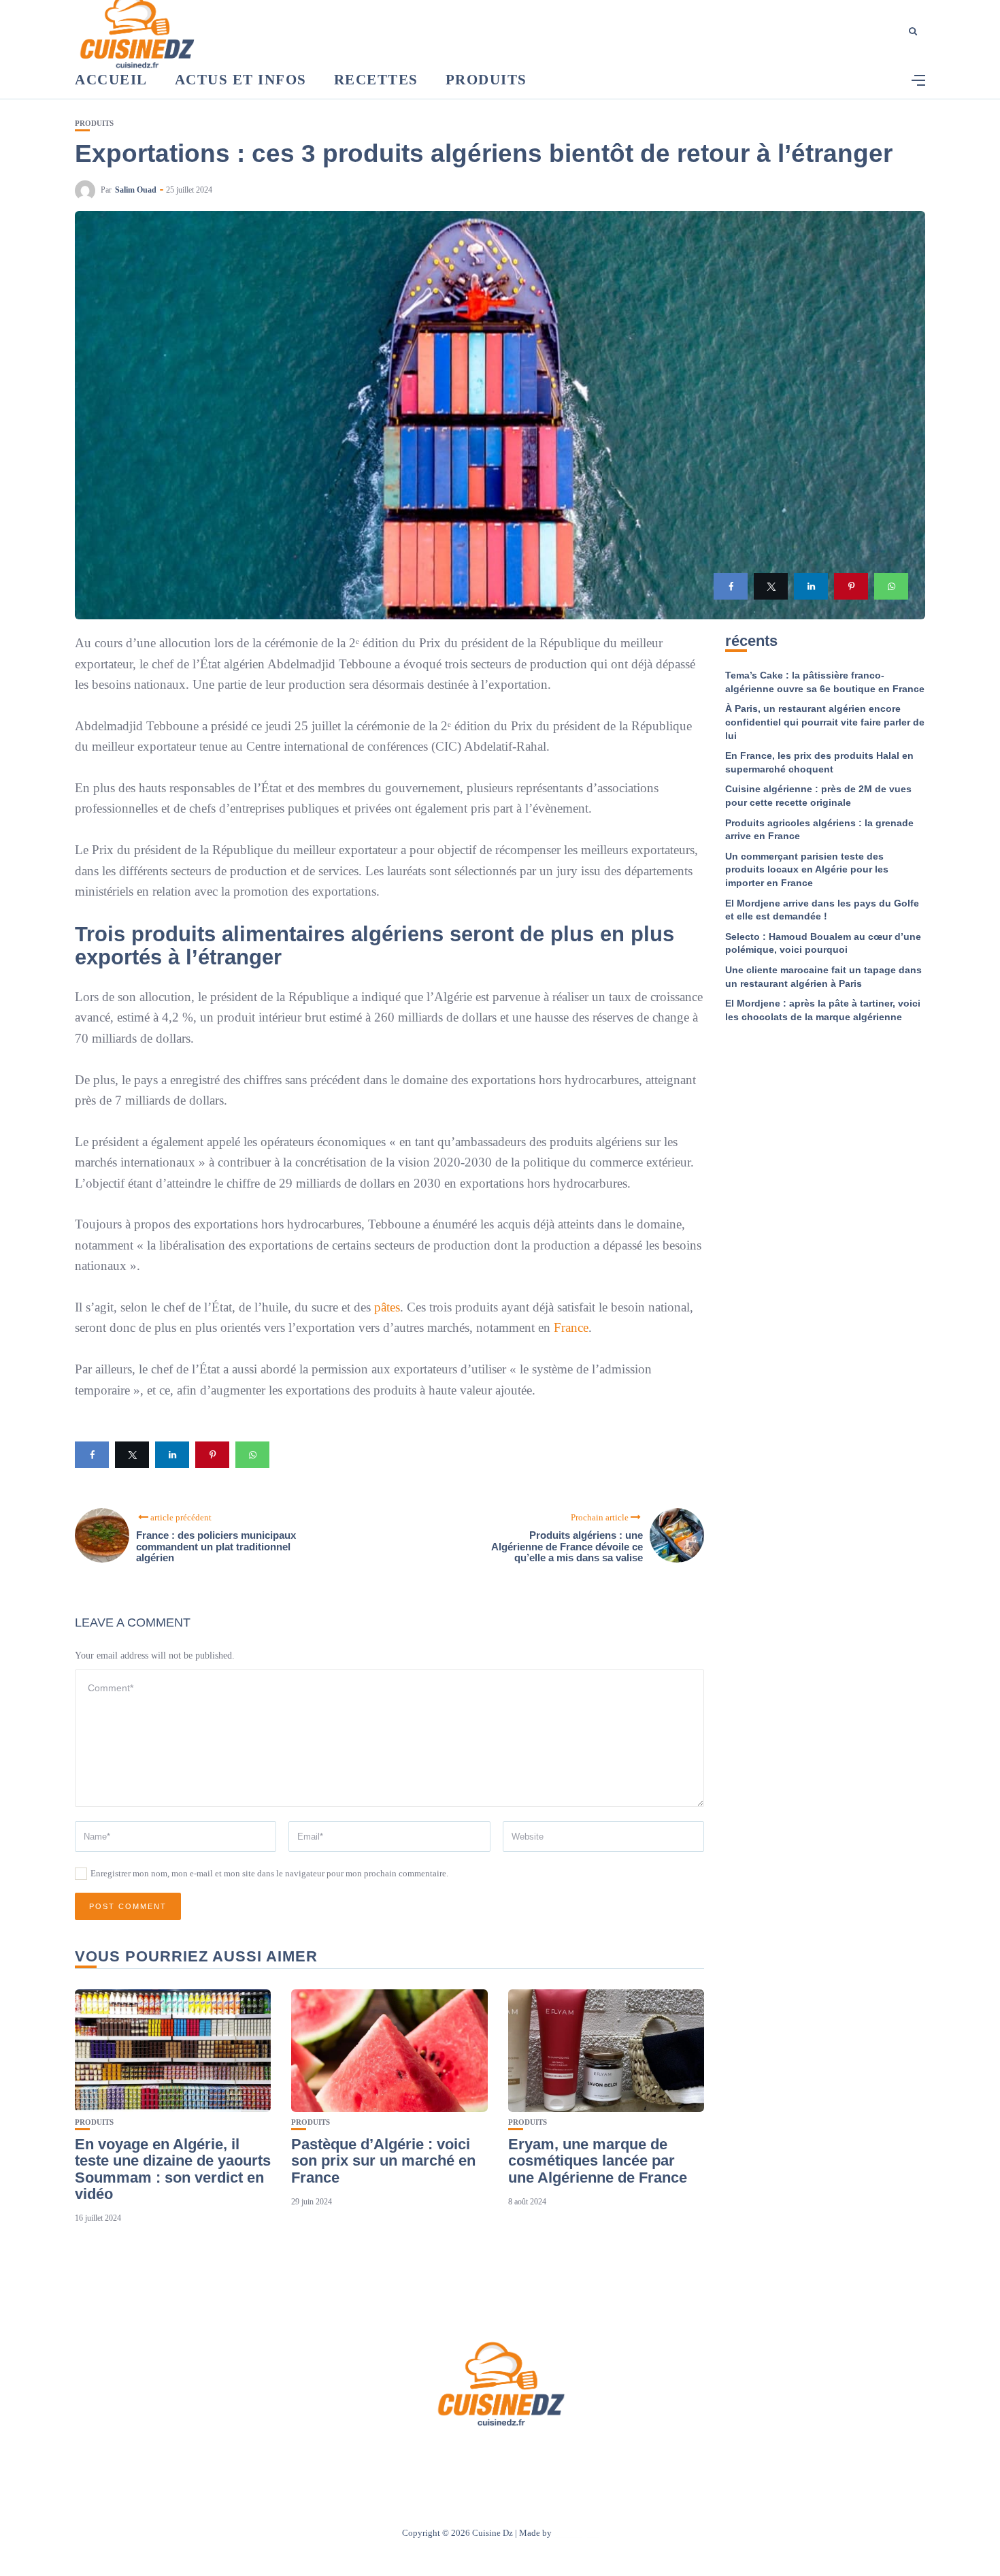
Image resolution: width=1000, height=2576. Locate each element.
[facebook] (731, 586)
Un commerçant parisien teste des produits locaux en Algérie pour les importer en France (807, 869)
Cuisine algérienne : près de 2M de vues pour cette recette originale (818, 796)
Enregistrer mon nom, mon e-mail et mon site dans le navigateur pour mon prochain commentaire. (269, 1873)
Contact (482, 2455)
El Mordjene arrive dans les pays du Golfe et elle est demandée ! (822, 910)
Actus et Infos (241, 80)
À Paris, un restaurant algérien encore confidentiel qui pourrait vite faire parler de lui (825, 722)
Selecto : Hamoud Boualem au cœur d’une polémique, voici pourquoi (823, 943)
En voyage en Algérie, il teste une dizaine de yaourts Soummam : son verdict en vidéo (173, 2169)
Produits (486, 80)
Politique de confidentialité (564, 2455)
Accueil (111, 80)
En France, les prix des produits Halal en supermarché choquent (819, 762)
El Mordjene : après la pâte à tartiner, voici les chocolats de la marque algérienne (823, 1010)
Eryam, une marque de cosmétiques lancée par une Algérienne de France (598, 2161)
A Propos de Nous (419, 2455)
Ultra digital (576, 2533)
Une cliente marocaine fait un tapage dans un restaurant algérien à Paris (823, 977)
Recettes (376, 80)
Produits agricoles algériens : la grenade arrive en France (819, 830)
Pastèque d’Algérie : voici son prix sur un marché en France (383, 2161)
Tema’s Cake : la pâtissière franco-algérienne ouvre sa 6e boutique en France (825, 682)
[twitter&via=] (771, 586)
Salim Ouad (136, 190)
